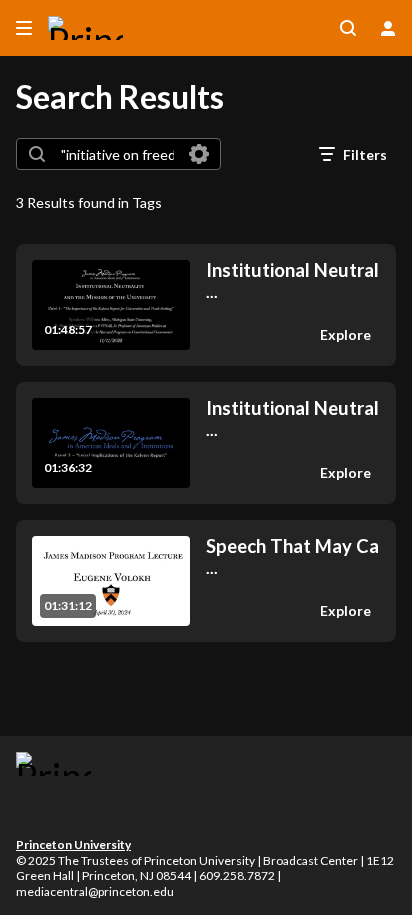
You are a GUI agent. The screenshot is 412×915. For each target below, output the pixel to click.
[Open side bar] (24, 28)
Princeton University (73, 844)
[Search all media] (348, 28)
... (292, 280)
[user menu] (388, 28)
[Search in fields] (199, 154)
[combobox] (117, 154)
